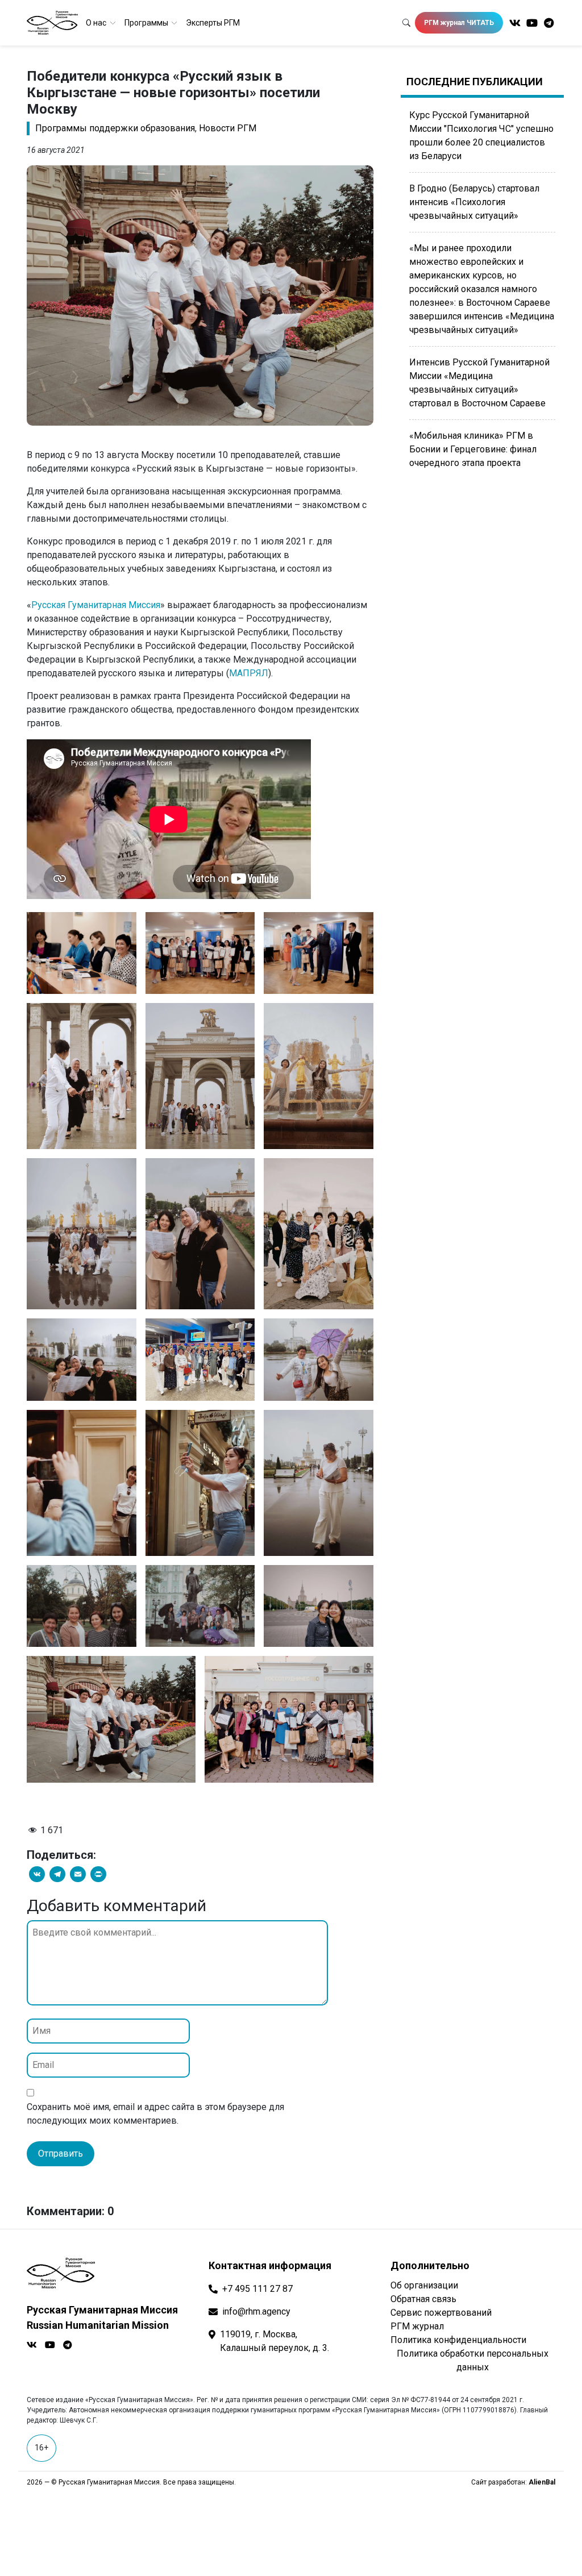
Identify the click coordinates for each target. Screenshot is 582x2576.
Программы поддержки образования (115, 128)
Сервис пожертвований (441, 2313)
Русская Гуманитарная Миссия (96, 605)
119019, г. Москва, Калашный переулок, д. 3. (275, 2341)
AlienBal (542, 2482)
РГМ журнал (417, 2326)
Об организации (424, 2285)
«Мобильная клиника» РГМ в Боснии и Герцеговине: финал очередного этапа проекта (473, 449)
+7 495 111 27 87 (257, 2289)
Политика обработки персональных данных (473, 2360)
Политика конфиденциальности (458, 2340)
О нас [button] (97, 23)
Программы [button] (147, 23)
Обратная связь (423, 2299)
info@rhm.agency (256, 2311)
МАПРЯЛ (249, 673)
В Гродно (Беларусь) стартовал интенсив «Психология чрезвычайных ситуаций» (474, 202)
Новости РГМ (228, 128)
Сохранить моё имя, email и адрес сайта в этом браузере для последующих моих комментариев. (155, 2114)
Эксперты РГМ (213, 23)
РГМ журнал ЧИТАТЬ (459, 23)
